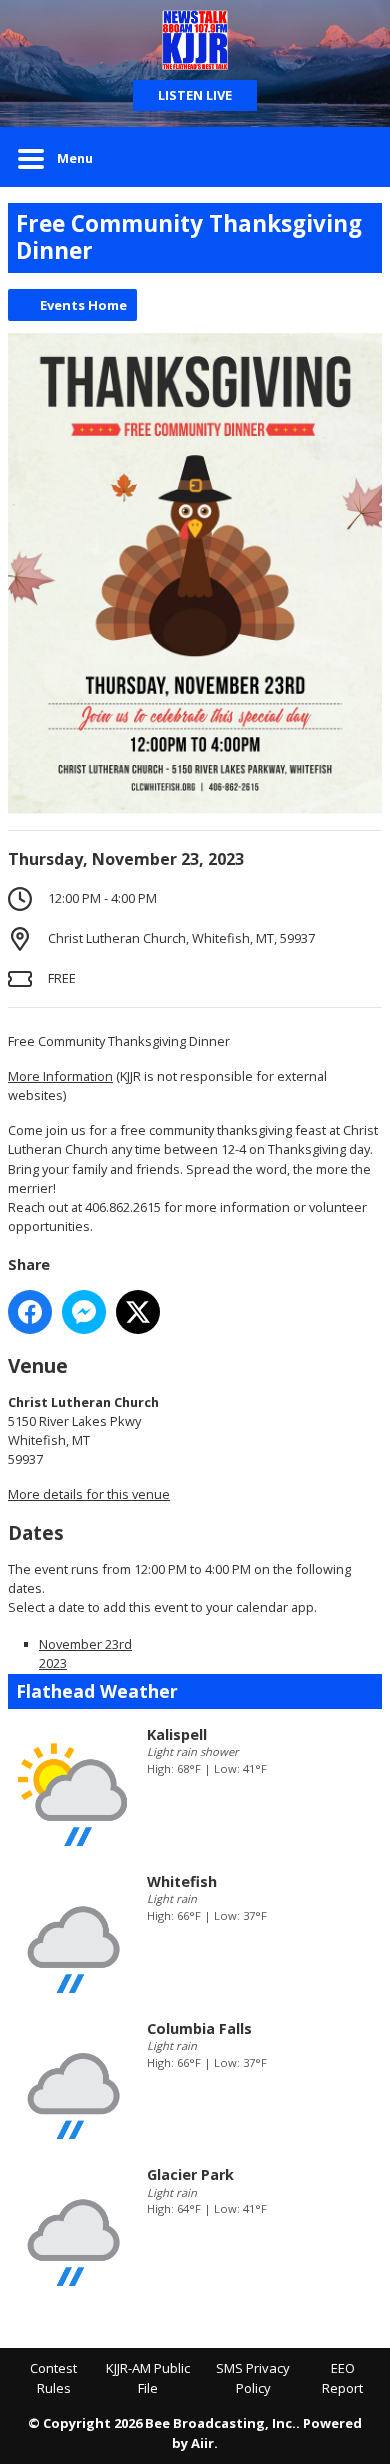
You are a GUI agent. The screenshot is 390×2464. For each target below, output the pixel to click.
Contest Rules (53, 2378)
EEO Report (342, 2378)
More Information (60, 1076)
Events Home (83, 305)
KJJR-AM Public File (148, 2378)
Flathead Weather (97, 1691)
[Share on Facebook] (30, 1312)
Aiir (202, 2443)
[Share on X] (138, 1312)
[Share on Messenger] (84, 1312)
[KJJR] (195, 40)
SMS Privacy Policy (253, 2378)
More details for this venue (89, 1494)
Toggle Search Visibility (352, 157)
